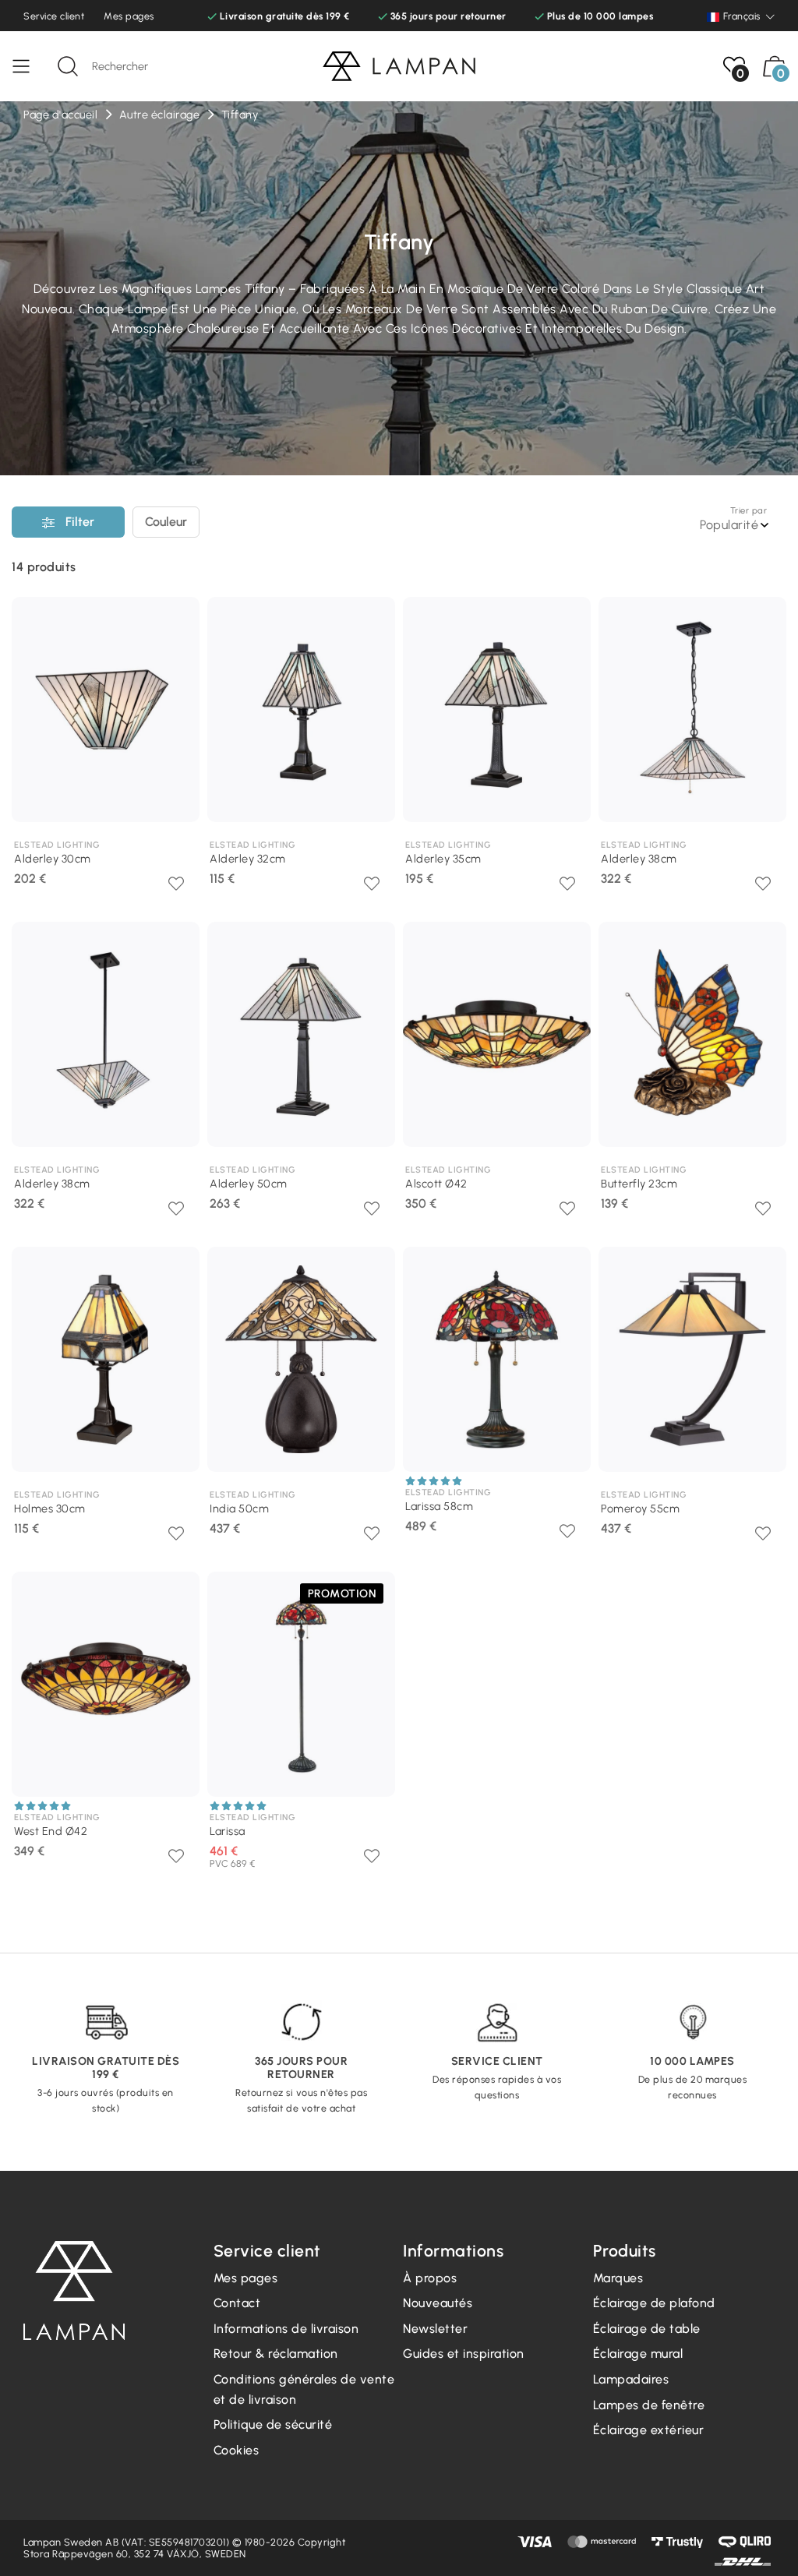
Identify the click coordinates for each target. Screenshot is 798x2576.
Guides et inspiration (464, 2354)
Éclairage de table (647, 2329)
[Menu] (29, 66)
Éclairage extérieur (649, 2430)
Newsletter (435, 2329)
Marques (618, 2278)
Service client (54, 16)
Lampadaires (631, 2379)
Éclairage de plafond (654, 2303)
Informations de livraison (286, 2329)
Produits (44, 567)
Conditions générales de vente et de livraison (304, 2389)
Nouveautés (438, 2303)
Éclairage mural (638, 2354)
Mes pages (129, 16)
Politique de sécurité (273, 2424)
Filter (78, 522)
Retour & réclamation (276, 2354)
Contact (237, 2303)
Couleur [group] (166, 522)
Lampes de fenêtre (649, 2405)
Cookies (237, 2450)
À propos (430, 2278)
